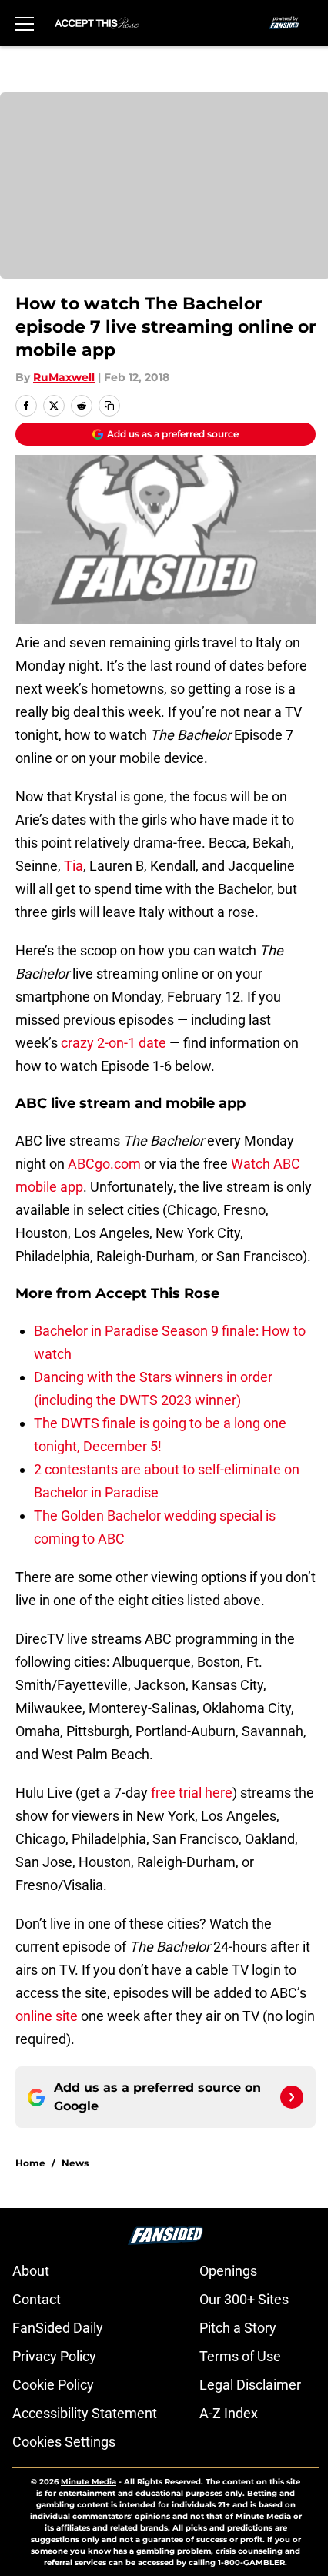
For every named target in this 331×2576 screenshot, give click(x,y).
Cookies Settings (64, 2442)
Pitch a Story (238, 2328)
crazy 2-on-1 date (114, 1043)
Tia (74, 866)
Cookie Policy (53, 2385)
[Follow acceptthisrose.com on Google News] (292, 2097)
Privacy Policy (54, 2356)
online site (47, 2016)
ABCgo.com (104, 1164)
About (31, 2271)
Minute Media (89, 2482)
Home (30, 2163)
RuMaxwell (64, 377)
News (75, 2163)
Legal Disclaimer (250, 2385)
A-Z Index (229, 2413)
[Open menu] (25, 23)
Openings (228, 2271)
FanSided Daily (58, 2328)
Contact (37, 2299)
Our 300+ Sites (244, 2299)
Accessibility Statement (85, 2413)
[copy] (109, 406)
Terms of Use (240, 2356)
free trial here (192, 1793)
